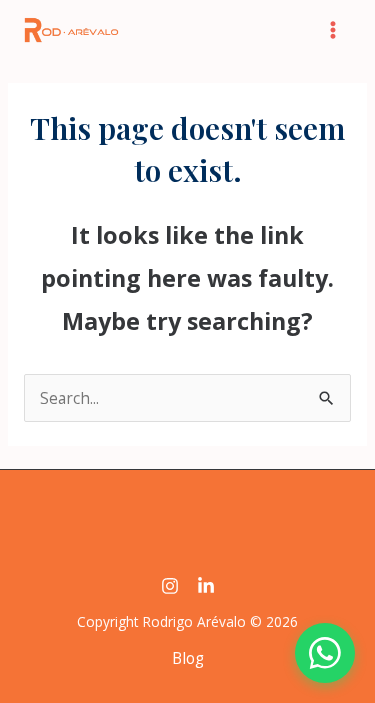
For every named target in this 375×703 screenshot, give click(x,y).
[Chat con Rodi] (325, 653)
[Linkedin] (206, 586)
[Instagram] (170, 586)
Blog (188, 658)
